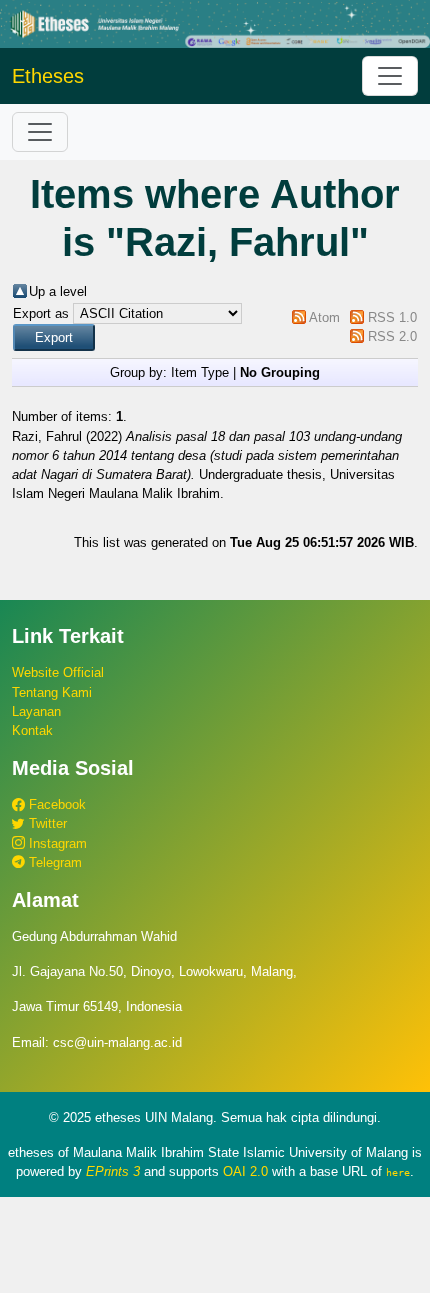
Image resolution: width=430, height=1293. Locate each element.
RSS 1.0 (392, 317)
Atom (324, 317)
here (398, 1172)
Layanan (36, 711)
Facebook (55, 804)
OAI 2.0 (245, 1171)
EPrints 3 (113, 1171)
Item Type (200, 372)
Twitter (46, 823)
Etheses (48, 76)
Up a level (58, 291)
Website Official (58, 672)
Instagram (56, 843)
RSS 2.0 (392, 336)
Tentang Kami (52, 692)
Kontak (32, 730)
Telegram (53, 862)
